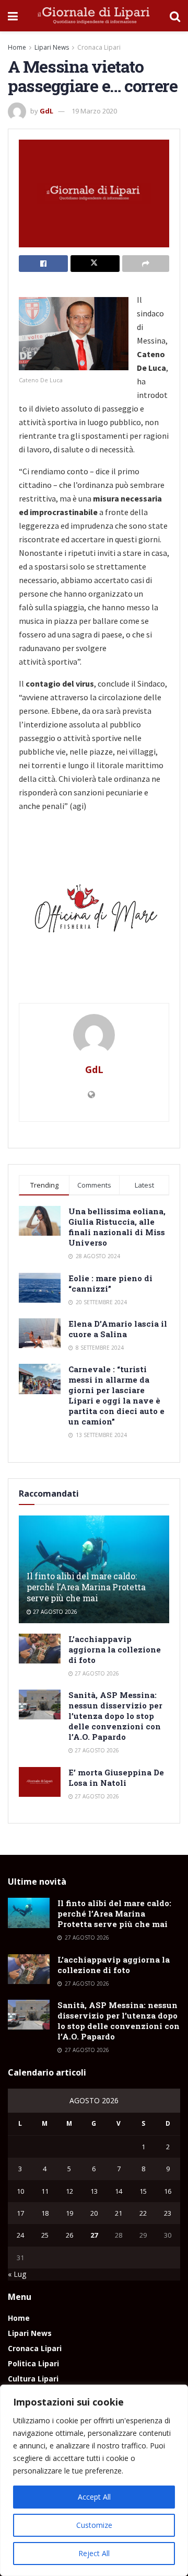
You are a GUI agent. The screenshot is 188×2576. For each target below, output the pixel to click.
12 (69, 2191)
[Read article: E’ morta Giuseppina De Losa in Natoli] (40, 1782)
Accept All (94, 2497)
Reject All (94, 2553)
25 (45, 2235)
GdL (46, 111)
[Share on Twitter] (95, 264)
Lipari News (52, 47)
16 (168, 2191)
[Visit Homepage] (94, 16)
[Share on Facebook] (43, 264)
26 (69, 2235)
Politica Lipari (33, 2363)
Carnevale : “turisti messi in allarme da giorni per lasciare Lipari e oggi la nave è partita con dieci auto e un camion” (116, 1395)
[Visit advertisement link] (94, 912)
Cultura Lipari (33, 2379)
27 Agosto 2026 (54, 1612)
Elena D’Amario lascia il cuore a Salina (118, 1329)
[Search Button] (175, 16)
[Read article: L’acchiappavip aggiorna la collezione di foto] (40, 1649)
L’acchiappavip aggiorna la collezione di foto (115, 1649)
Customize (94, 2525)
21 (119, 2213)
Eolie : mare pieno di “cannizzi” (110, 1283)
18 (45, 2213)
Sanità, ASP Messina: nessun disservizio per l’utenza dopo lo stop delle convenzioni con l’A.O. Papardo (115, 1716)
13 (94, 2191)
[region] (94, 2480)
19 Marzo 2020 (94, 111)
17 (20, 2213)
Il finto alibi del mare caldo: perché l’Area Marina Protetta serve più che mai (86, 1587)
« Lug (17, 2274)
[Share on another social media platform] (146, 264)
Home (17, 47)
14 (119, 2191)
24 (20, 2235)
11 (45, 2191)
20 (94, 2213)
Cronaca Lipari (99, 47)
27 (94, 2235)
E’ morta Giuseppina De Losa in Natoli (116, 1777)
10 (20, 2191)
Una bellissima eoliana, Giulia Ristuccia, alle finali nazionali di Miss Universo (117, 1227)
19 (69, 2213)
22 (143, 2213)
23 (168, 2213)
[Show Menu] (13, 16)
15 (143, 2191)
